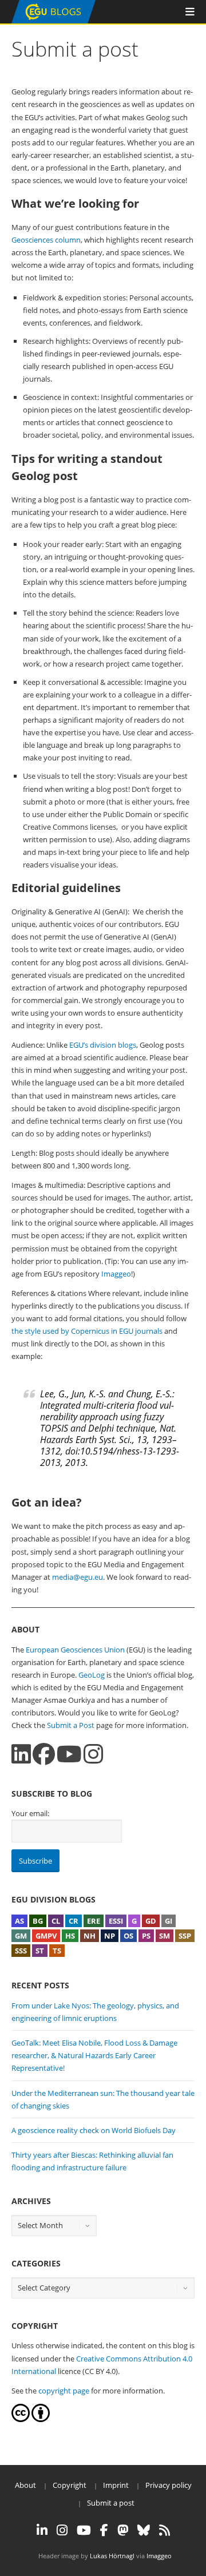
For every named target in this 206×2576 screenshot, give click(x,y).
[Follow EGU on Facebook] (104, 2530)
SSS (21, 1951)
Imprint (116, 2485)
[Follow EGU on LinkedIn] (42, 2530)
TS (57, 1951)
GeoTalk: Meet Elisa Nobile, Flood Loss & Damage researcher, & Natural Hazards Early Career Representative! (94, 2055)
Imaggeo (116, 1274)
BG (38, 1921)
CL (56, 1921)
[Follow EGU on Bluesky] (144, 2530)
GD (151, 1921)
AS (19, 1921)
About (25, 2485)
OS (128, 1936)
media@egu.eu (78, 1577)
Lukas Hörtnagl (112, 2556)
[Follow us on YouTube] (69, 1754)
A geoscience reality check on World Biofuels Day (94, 2130)
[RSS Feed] (165, 2530)
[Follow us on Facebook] (44, 1754)
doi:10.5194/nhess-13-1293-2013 (110, 1457)
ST (40, 1951)
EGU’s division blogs (103, 1045)
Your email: (30, 1813)
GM (21, 1936)
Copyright (70, 2485)
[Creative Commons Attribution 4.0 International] (21, 2419)
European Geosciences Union (75, 1650)
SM (165, 1936)
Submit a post (111, 2503)
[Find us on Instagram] (93, 1754)
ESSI (116, 1921)
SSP (185, 1936)
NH (90, 1936)
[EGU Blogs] (54, 21)
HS (70, 1936)
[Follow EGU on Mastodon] (123, 2530)
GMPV (46, 1936)
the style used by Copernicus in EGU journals (87, 1331)
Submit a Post (71, 1725)
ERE (94, 1921)
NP (110, 1936)
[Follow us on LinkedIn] (21, 1754)
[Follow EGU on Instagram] (62, 2530)
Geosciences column (46, 240)
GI (169, 1921)
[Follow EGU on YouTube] (84, 2530)
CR (74, 1921)
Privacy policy (169, 2485)
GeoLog (92, 1675)
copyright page (64, 2391)
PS (146, 1936)
